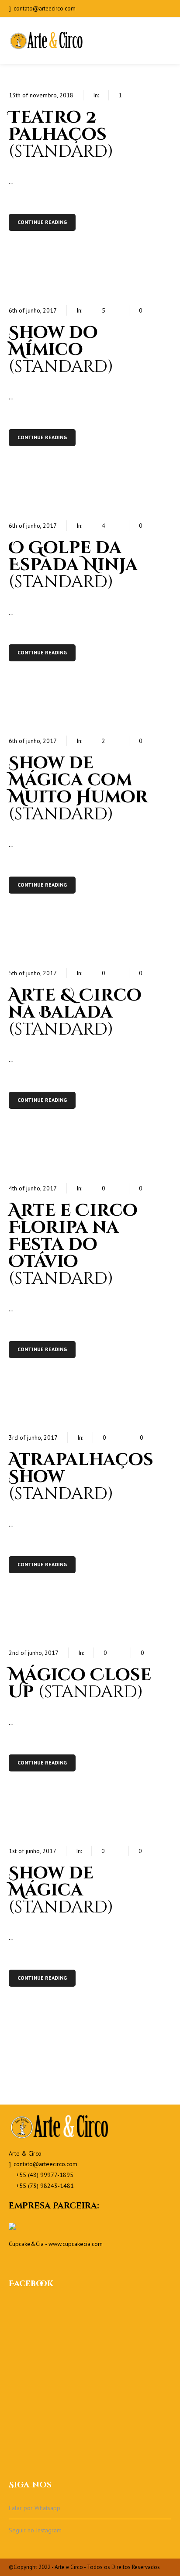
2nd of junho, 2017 (34, 1653)
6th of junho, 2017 (33, 310)
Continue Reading (42, 222)
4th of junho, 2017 (33, 1188)
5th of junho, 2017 (33, 973)
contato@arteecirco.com (45, 9)
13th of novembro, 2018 (41, 95)
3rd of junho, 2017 (33, 1438)
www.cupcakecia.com (76, 2244)
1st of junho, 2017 (33, 1851)
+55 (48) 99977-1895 (45, 2175)
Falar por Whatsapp (35, 2508)
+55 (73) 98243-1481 (45, 2186)
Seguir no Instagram (35, 2530)
